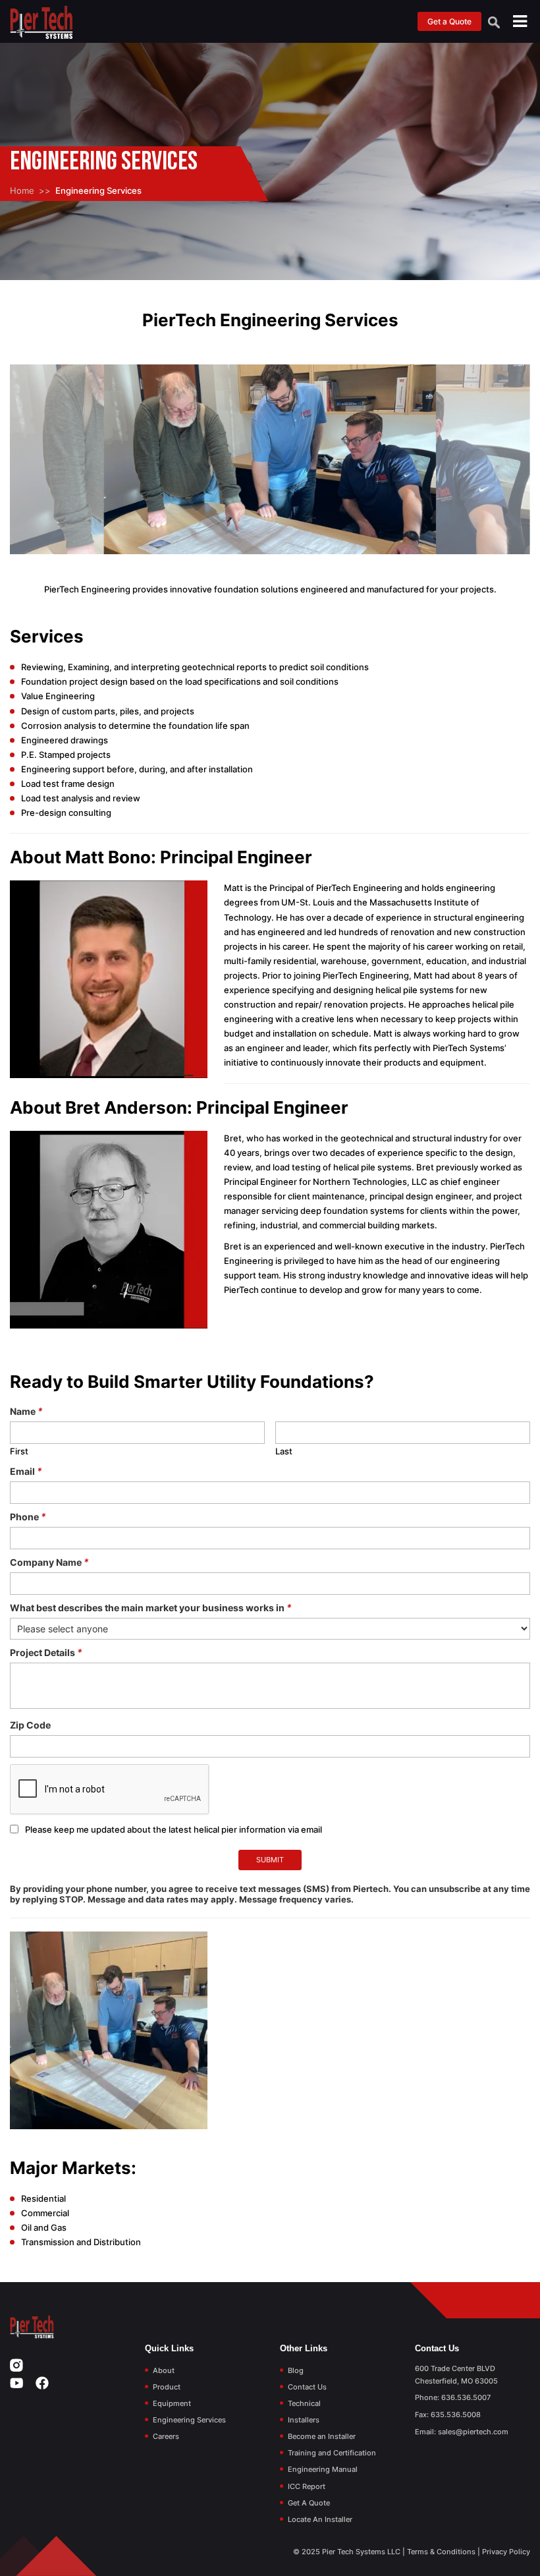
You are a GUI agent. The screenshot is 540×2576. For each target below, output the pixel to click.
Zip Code (30, 1725)
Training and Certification (332, 2453)
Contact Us (307, 2387)
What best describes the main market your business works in (151, 1608)
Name (26, 1411)
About (164, 2370)
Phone (28, 1517)
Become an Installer (322, 2436)
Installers (304, 2420)
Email (26, 1471)
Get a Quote (449, 21)
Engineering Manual (323, 2469)
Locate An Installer (320, 2519)
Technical (304, 2403)
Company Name (49, 1562)
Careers (166, 2436)
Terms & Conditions (441, 2552)
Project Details (46, 1652)
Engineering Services (189, 2420)
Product (167, 2387)
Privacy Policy (506, 2552)
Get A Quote (309, 2503)
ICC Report (307, 2486)
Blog (296, 2370)
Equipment (172, 2403)
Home (22, 190)
